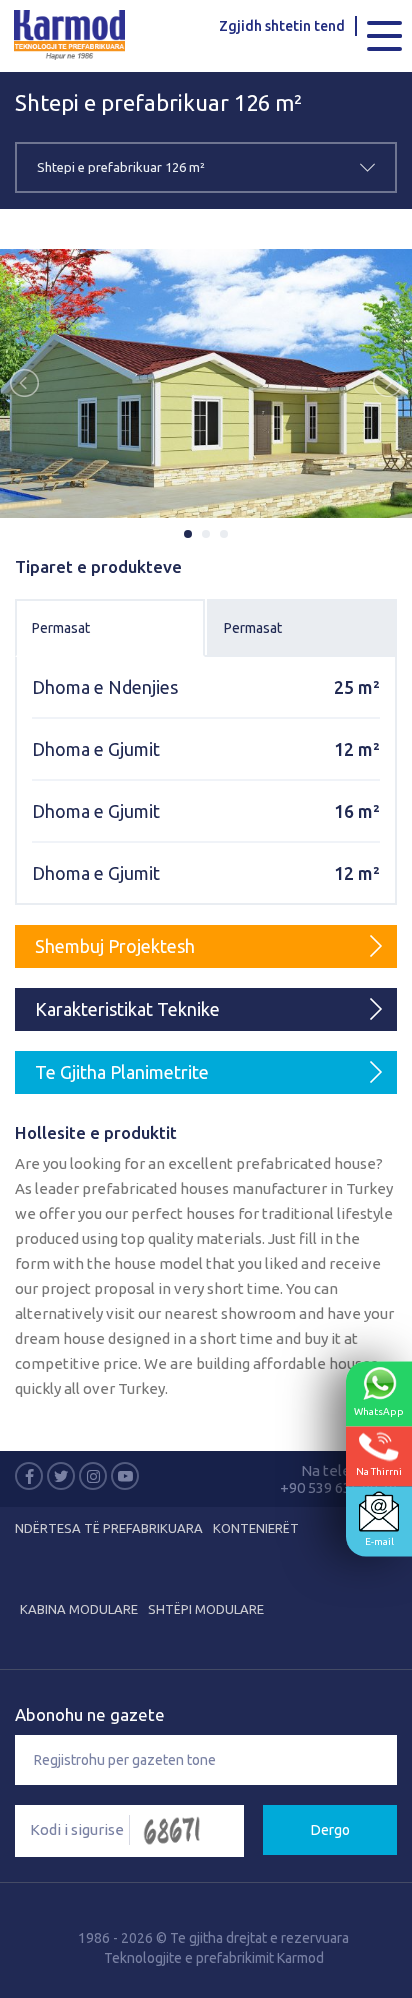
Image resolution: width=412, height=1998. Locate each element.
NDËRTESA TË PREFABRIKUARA (109, 1528)
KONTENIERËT (256, 1528)
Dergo (330, 1830)
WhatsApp (379, 1410)
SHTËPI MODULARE (206, 1609)
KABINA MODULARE (79, 1609)
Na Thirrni (379, 1470)
